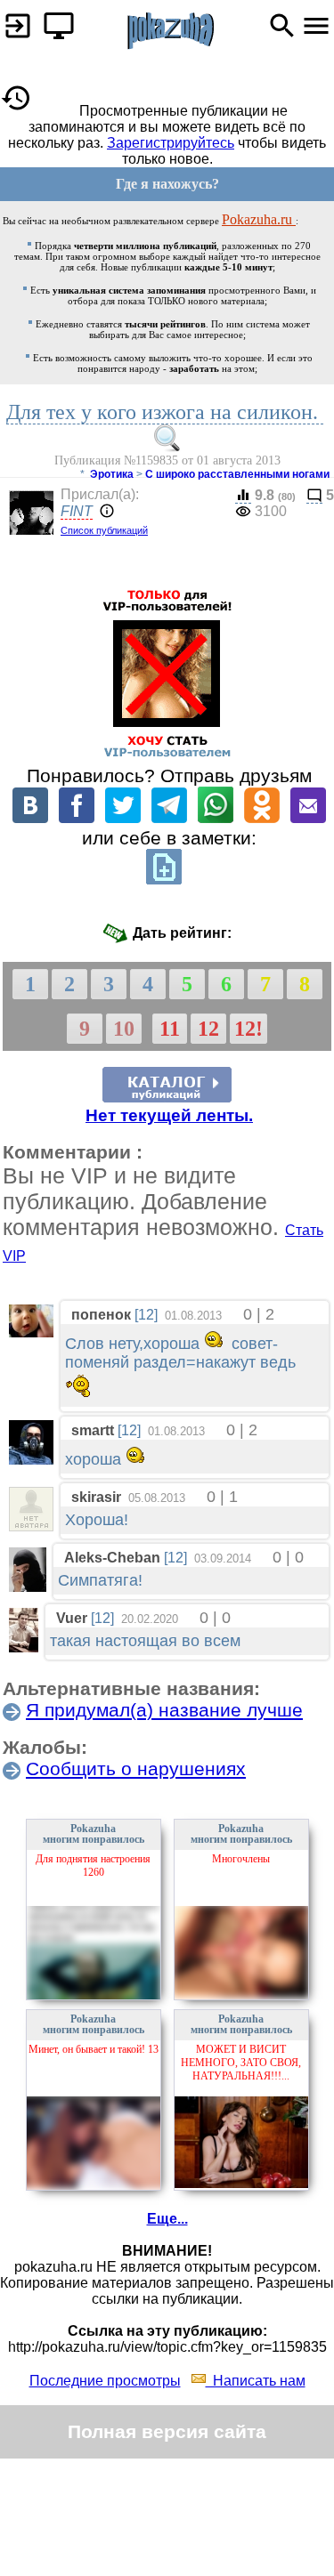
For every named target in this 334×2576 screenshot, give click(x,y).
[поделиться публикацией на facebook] (77, 818)
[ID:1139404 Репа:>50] (31, 1460)
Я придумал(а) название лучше (164, 1710)
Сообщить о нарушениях (136, 1768)
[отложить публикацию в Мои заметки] (164, 880)
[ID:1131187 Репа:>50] (24, 1647)
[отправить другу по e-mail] (308, 818)
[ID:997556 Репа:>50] (28, 1587)
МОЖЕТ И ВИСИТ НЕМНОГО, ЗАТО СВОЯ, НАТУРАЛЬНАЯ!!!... (241, 2063)
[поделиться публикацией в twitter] (123, 818)
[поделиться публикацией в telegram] (169, 818)
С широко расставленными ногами (237, 474)
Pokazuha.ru (259, 219)
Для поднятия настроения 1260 (93, 1865)
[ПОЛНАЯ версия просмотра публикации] (54, 21)
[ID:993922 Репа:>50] (31, 1332)
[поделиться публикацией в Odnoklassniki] (262, 818)
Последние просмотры (105, 2381)
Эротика (112, 474)
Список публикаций (104, 530)
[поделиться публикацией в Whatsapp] (216, 818)
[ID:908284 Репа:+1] (31, 1526)
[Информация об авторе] (106, 512)
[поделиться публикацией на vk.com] (30, 818)
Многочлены (241, 1859)
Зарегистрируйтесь (171, 143)
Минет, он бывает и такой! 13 (94, 2049)
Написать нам (256, 2381)
